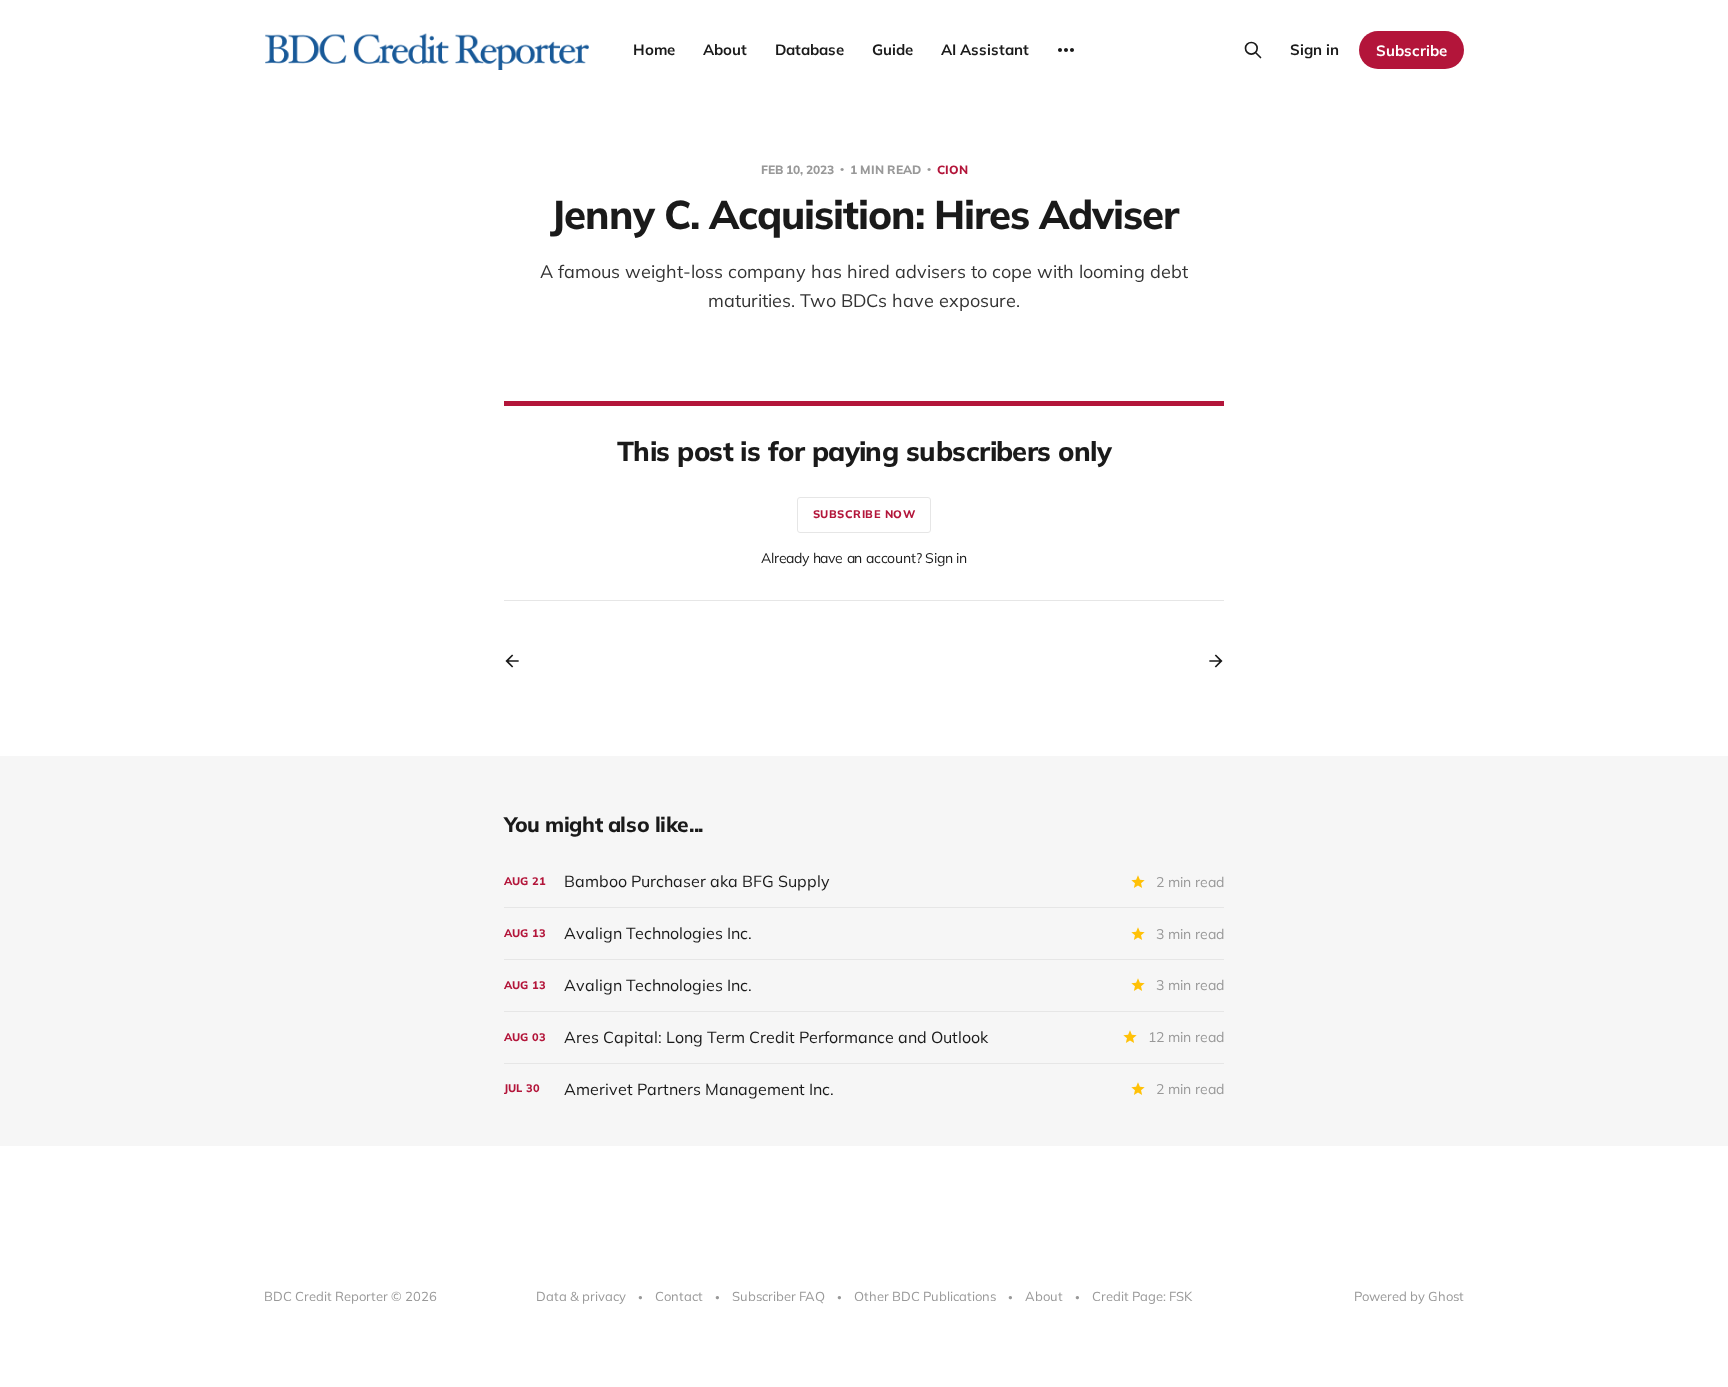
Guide (892, 49)
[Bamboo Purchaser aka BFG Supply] (864, 881)
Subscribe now (864, 514)
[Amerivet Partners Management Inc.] (864, 1089)
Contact (679, 1296)
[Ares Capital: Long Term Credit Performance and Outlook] (864, 1037)
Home (654, 49)
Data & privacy (581, 1296)
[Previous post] (519, 661)
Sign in (1314, 49)
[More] (1066, 50)
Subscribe (1411, 50)
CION (952, 169)
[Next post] (1209, 661)
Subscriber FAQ (778, 1296)
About (725, 49)
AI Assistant (985, 49)
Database (809, 49)
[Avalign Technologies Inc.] (864, 933)
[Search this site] (1253, 50)
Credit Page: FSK (1142, 1296)
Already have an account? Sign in (864, 558)
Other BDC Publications (925, 1296)
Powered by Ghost (1409, 1296)
